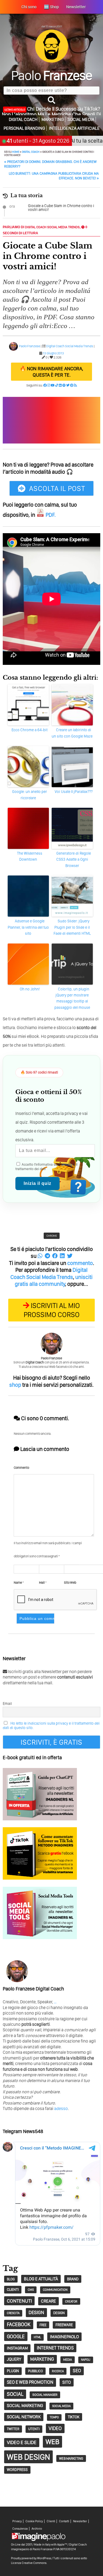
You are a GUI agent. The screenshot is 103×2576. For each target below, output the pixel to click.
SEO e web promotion (30, 2382)
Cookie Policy (34, 2521)
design (36, 2312)
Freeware (64, 2325)
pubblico (35, 2371)
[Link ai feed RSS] (75, 385)
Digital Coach (23, 119)
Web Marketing (71, 2458)
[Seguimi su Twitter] (68, 385)
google (16, 2336)
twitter (13, 2429)
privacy (67, 1164)
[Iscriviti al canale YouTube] (53, 385)
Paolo (51, 75)
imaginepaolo (64, 2337)
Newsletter (80, 2521)
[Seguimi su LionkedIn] (60, 385)
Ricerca (58, 2371)
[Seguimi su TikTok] (57, 385)
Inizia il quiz (37, 1183)
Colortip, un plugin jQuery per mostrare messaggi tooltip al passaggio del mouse (72, 998)
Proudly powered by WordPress (31, 2558)
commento (80, 1263)
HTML (37, 2337)
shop (15, 1385)
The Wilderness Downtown (30, 856)
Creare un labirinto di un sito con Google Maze (72, 733)
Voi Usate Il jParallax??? (74, 792)
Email (7, 1704)
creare (48, 2301)
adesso (61, 2108)
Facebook (19, 2324)
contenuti (19, 2301)
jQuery (14, 2359)
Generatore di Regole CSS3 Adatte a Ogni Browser (74, 859)
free (43, 2325)
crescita (13, 2313)
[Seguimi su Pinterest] (72, 385)
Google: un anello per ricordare (30, 795)
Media (68, 2360)
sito (67, 2382)
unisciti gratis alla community (54, 1281)
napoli (86, 2360)
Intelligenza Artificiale (74, 128)
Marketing (53, 119)
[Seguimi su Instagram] (49, 385)
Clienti (51, 2521)
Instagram (17, 2348)
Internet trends (55, 2348)
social (15, 2394)
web (52, 2442)
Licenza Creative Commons (29, 2563)
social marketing (25, 2406)
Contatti (64, 2521)
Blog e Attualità (41, 2279)
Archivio (37, 2529)
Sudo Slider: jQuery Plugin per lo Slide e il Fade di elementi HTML (72, 927)
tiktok (74, 2417)
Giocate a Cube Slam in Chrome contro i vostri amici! (61, 208)
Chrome (52, 1236)
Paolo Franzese (30, 346)
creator (71, 2301)
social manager (45, 2395)
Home (16, 152)
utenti (34, 2429)
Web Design (28, 2457)
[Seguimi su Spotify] (64, 385)
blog (11, 2279)
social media (61, 2406)
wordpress (17, 2470)
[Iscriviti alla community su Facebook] (45, 385)
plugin (13, 2371)
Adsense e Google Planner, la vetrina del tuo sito (28, 927)
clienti (13, 2289)
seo (77, 2371)
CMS (31, 2290)
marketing (42, 2359)
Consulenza (20, 2529)
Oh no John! (30, 989)
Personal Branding (24, 128)
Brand (73, 2279)
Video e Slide (22, 2442)
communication (55, 2290)
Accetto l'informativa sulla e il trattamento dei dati (46, 1167)
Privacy (17, 2521)
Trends (74, 227)
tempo (54, 2417)
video (55, 2428)
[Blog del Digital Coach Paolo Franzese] (52, 61)
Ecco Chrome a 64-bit (30, 730)
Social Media (81, 119)
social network (24, 2417)
